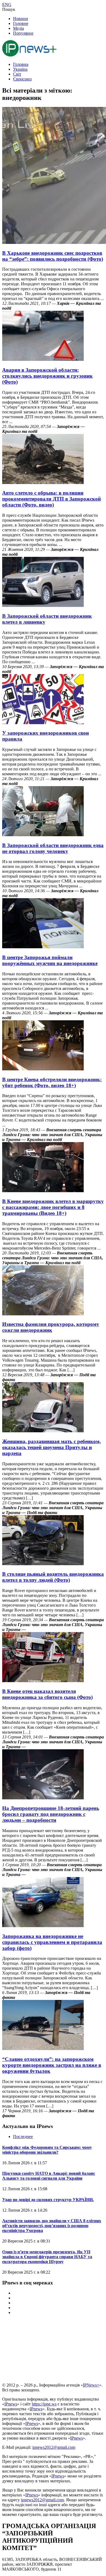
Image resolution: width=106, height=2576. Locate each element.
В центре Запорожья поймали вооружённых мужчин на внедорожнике (50, 960)
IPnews (11, 2404)
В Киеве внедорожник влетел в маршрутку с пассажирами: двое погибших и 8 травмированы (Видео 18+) (53, 1207)
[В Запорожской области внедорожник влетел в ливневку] (43, 605)
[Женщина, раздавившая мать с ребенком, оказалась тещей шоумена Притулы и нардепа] (43, 1431)
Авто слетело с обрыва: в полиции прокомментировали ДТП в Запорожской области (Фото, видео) (52, 499)
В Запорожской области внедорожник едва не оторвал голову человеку (53, 848)
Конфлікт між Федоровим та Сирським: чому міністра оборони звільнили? (47, 2150)
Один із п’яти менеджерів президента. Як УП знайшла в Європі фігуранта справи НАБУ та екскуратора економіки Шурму (47, 2257)
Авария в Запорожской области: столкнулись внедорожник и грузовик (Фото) (47, 376)
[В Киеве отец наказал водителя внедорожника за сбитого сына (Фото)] (43, 1681)
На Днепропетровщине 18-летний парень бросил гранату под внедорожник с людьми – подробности (51, 1814)
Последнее (23, 2137)
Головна (21, 64)
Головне (21, 23)
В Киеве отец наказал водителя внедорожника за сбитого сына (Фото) (47, 1694)
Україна (20, 69)
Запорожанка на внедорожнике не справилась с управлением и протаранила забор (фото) (52, 1942)
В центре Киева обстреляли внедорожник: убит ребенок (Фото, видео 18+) (52, 1082)
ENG (7, 4)
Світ (17, 74)
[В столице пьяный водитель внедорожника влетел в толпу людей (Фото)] (43, 1564)
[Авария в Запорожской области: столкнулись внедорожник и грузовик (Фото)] (43, 359)
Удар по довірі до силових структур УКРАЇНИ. (48, 2200)
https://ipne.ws (44, 2404)
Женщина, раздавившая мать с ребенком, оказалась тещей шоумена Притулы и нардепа (52, 1447)
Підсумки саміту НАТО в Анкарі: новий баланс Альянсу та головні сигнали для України (49, 2176)
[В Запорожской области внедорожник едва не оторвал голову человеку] (43, 835)
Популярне (23, 33)
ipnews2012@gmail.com (54, 2447)
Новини (21, 19)
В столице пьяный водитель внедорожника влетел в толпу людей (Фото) (53, 1577)
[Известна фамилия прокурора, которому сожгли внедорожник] (43, 1314)
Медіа (18, 28)
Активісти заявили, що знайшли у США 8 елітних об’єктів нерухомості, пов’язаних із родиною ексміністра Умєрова (52, 2226)
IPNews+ (91, 2385)
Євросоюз (22, 79)
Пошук (9, 9)
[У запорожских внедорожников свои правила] (43, 723)
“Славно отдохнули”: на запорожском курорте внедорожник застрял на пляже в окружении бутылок (52, 2065)
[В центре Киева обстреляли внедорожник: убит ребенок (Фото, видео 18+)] (43, 1069)
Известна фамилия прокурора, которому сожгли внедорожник (51, 1327)
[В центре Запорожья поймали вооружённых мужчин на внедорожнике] (43, 947)
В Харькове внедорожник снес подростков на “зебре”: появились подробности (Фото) (53, 256)
